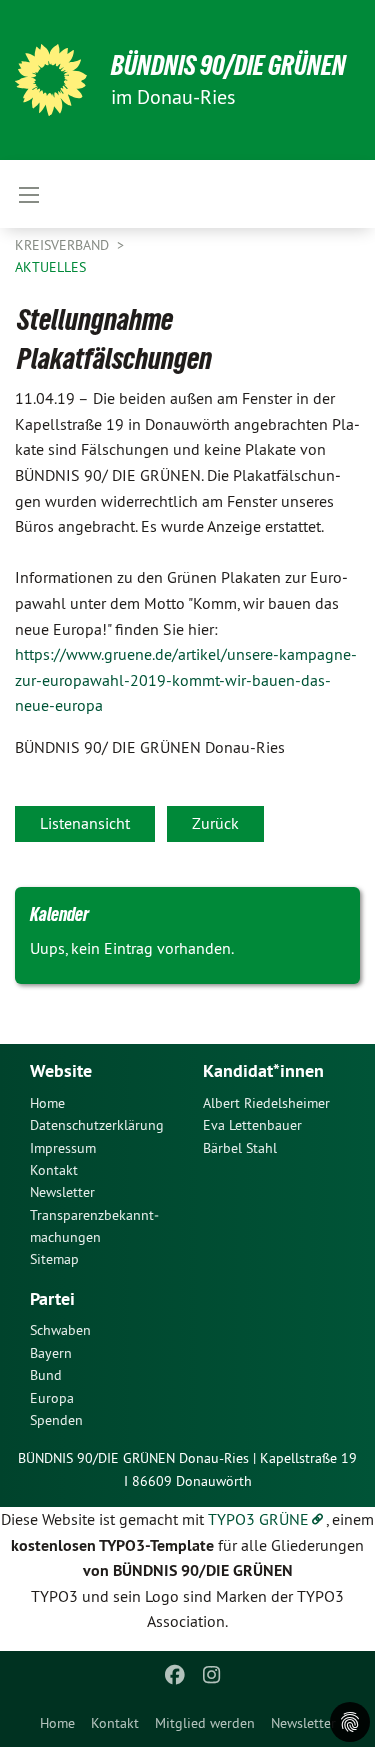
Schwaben (60, 1330)
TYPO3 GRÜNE (258, 1519)
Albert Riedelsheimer (266, 1103)
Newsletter (303, 1723)
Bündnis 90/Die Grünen (228, 65)
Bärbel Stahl (240, 1148)
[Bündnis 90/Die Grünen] (51, 80)
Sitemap (54, 1259)
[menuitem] (57, 1723)
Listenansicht (85, 823)
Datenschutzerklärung (97, 1125)
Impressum (63, 1148)
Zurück (215, 823)
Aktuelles (50, 267)
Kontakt (115, 1723)
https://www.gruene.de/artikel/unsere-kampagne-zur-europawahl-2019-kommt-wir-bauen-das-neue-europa (186, 679)
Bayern (51, 1353)
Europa (52, 1398)
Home (57, 1723)
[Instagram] (211, 1675)
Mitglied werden (205, 1723)
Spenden (56, 1420)
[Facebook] (175, 1675)
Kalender (59, 914)
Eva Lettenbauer (252, 1125)
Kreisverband (64, 245)
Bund (46, 1375)
